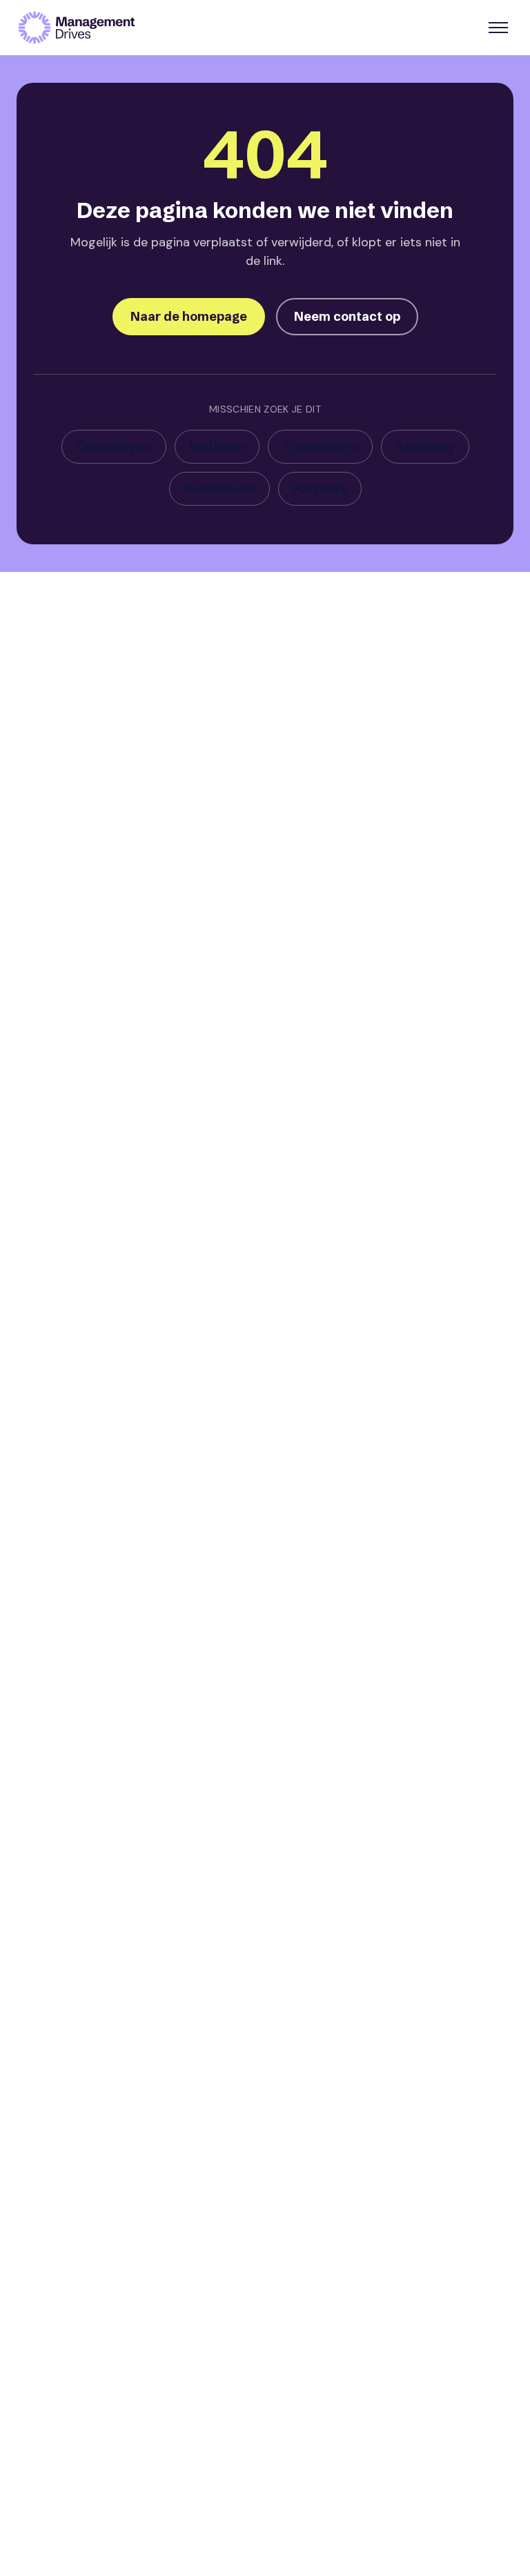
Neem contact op (347, 316)
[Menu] (498, 28)
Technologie (320, 447)
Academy (425, 447)
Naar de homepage (189, 316)
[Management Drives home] (77, 28)
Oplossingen (114, 447)
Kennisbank (219, 489)
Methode (217, 447)
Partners (320, 489)
